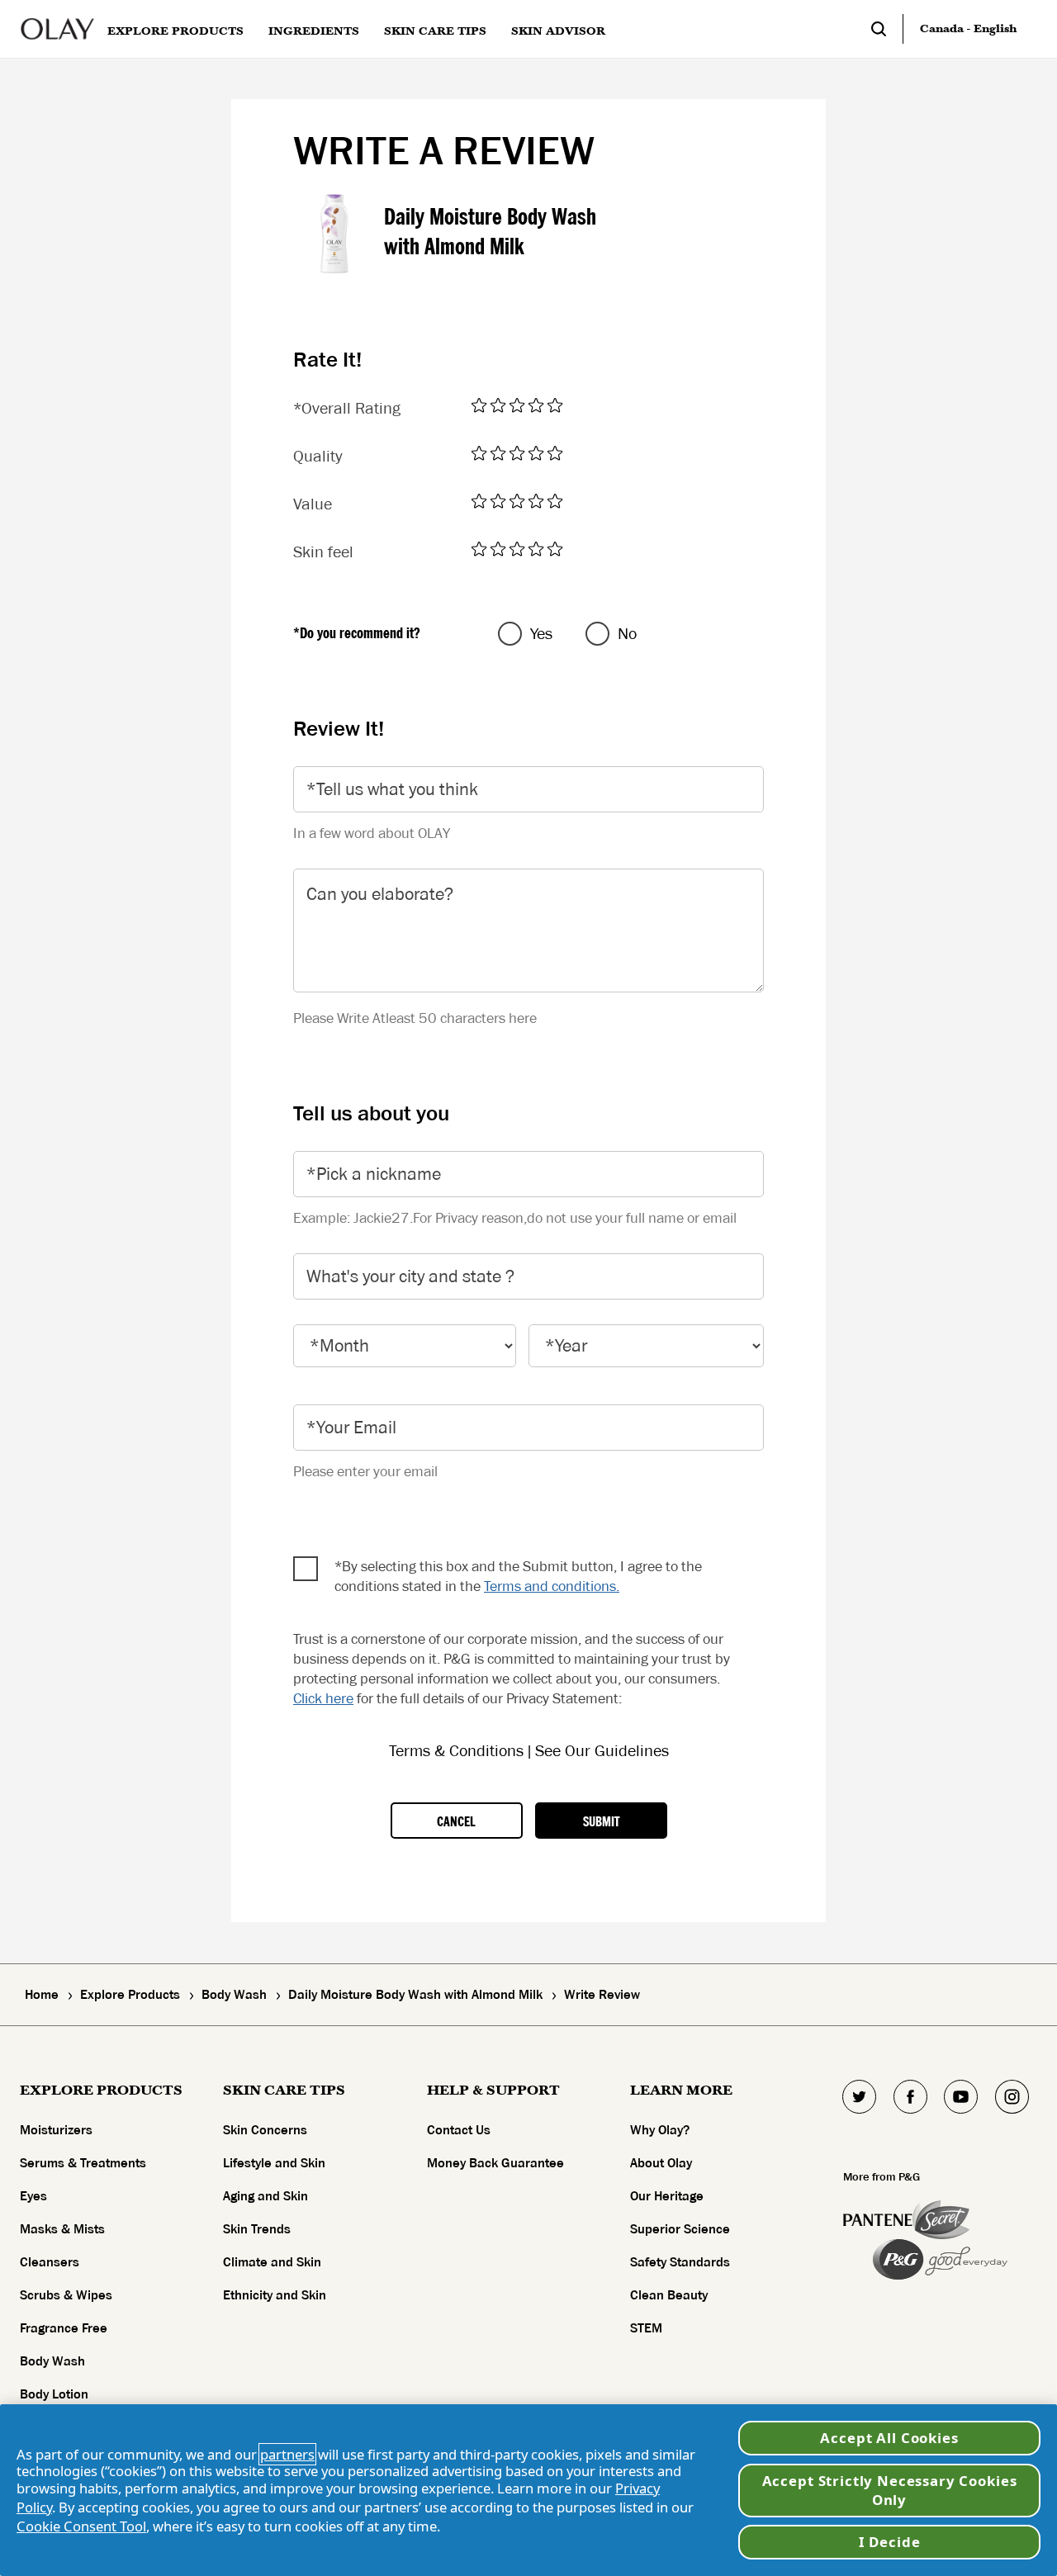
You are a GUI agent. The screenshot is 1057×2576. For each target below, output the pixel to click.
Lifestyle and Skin (274, 2163)
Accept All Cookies (889, 2438)
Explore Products (130, 1995)
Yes (541, 634)
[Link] (481, 406)
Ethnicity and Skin (275, 2295)
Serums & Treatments (83, 2163)
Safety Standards (680, 2262)
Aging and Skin (265, 2196)
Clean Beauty (669, 2295)
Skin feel (323, 552)
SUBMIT (601, 1822)
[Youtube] (961, 2097)
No (627, 634)
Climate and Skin (272, 2262)
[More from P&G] (878, 2220)
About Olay (661, 2163)
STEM (646, 2328)
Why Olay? (660, 2130)
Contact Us (459, 2130)
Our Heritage (667, 2196)
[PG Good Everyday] (940, 2259)
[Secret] (941, 2220)
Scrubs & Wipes (66, 2295)
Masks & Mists (62, 2229)
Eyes (33, 2196)
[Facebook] (910, 2097)
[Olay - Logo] (57, 29)
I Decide (890, 2542)
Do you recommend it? (357, 633)
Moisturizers (56, 2130)
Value (313, 504)
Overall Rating (347, 409)
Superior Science (680, 2229)
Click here (323, 1698)
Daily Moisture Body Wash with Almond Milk (490, 232)
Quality (318, 457)
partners (287, 2454)
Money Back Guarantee (495, 2163)
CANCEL (456, 1822)
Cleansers (50, 2262)
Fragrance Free (64, 2328)
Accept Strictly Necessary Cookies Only (890, 2491)
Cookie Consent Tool (81, 2526)
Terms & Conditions (458, 1751)
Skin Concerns (265, 2130)
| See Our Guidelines (598, 1751)
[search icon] (887, 29)
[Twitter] (860, 2097)
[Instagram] (1012, 2097)
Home (42, 1995)
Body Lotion (54, 2394)
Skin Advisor (558, 31)
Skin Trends (257, 2229)
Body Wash (234, 1995)
